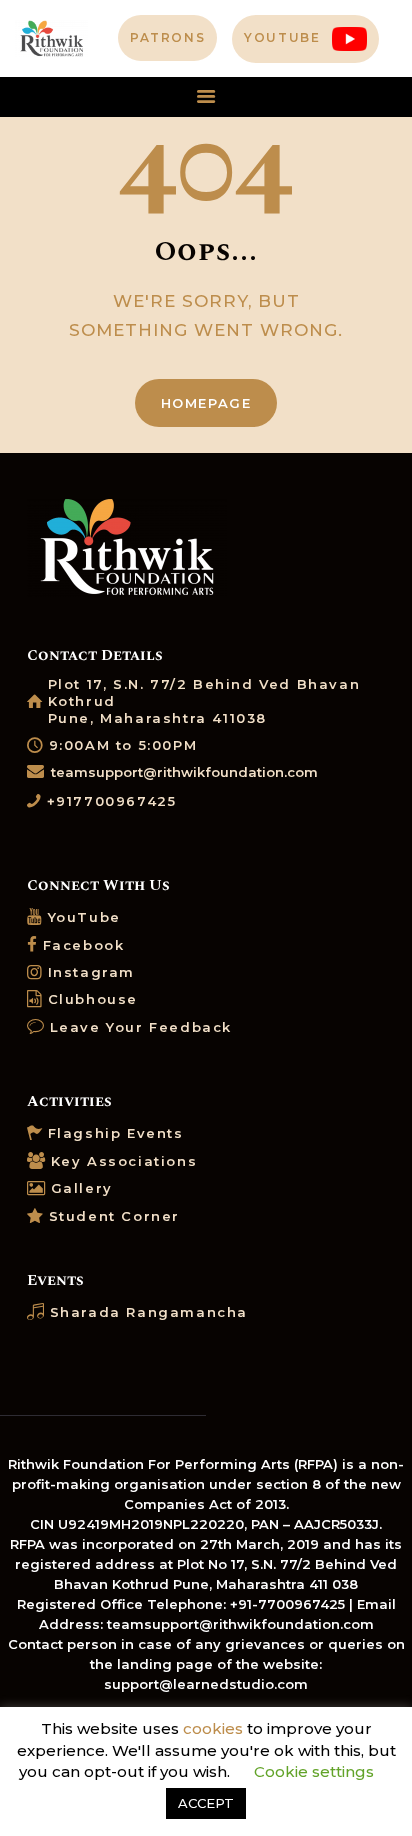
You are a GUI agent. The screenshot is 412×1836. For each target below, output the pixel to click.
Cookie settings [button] (314, 1771)
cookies (213, 1728)
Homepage (206, 403)
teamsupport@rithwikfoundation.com (184, 772)
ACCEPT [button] (206, 1803)
